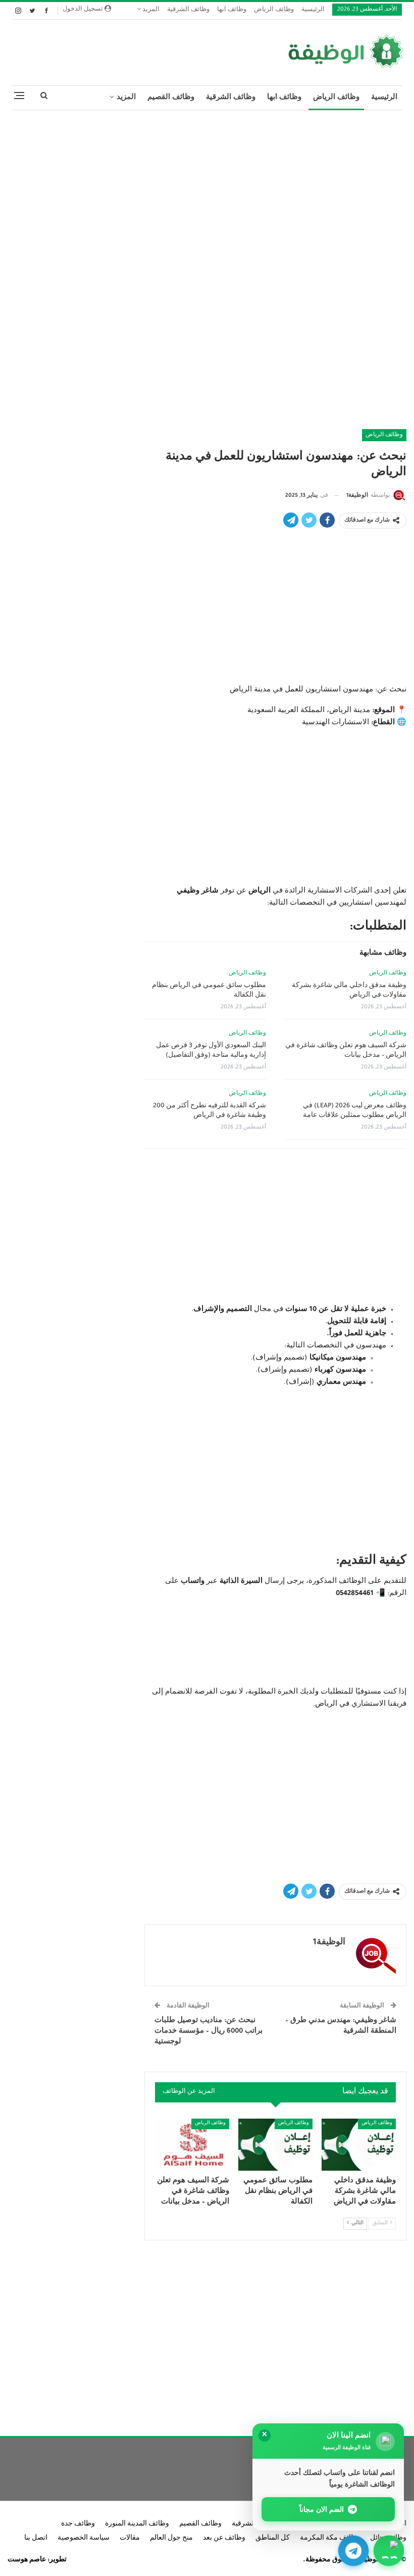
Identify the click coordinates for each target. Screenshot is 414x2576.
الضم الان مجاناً (322, 2509)
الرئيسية (313, 10)
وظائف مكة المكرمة (330, 2539)
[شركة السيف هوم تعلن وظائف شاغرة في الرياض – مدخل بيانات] (192, 2145)
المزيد (150, 10)
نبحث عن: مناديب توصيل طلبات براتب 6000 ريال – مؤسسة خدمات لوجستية (209, 2031)
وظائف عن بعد (224, 2539)
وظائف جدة (78, 2524)
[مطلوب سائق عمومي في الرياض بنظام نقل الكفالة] (275, 2145)
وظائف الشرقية (188, 10)
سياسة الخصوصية (84, 2539)
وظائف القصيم (171, 98)
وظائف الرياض (274, 10)
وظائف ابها (232, 10)
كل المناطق (273, 2539)
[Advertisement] (207, 191)
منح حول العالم (171, 2539)
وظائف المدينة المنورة (137, 2524)
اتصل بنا (36, 2539)
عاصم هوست (27, 2560)
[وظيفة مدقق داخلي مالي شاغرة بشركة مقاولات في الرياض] (359, 2145)
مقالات (130, 2539)
